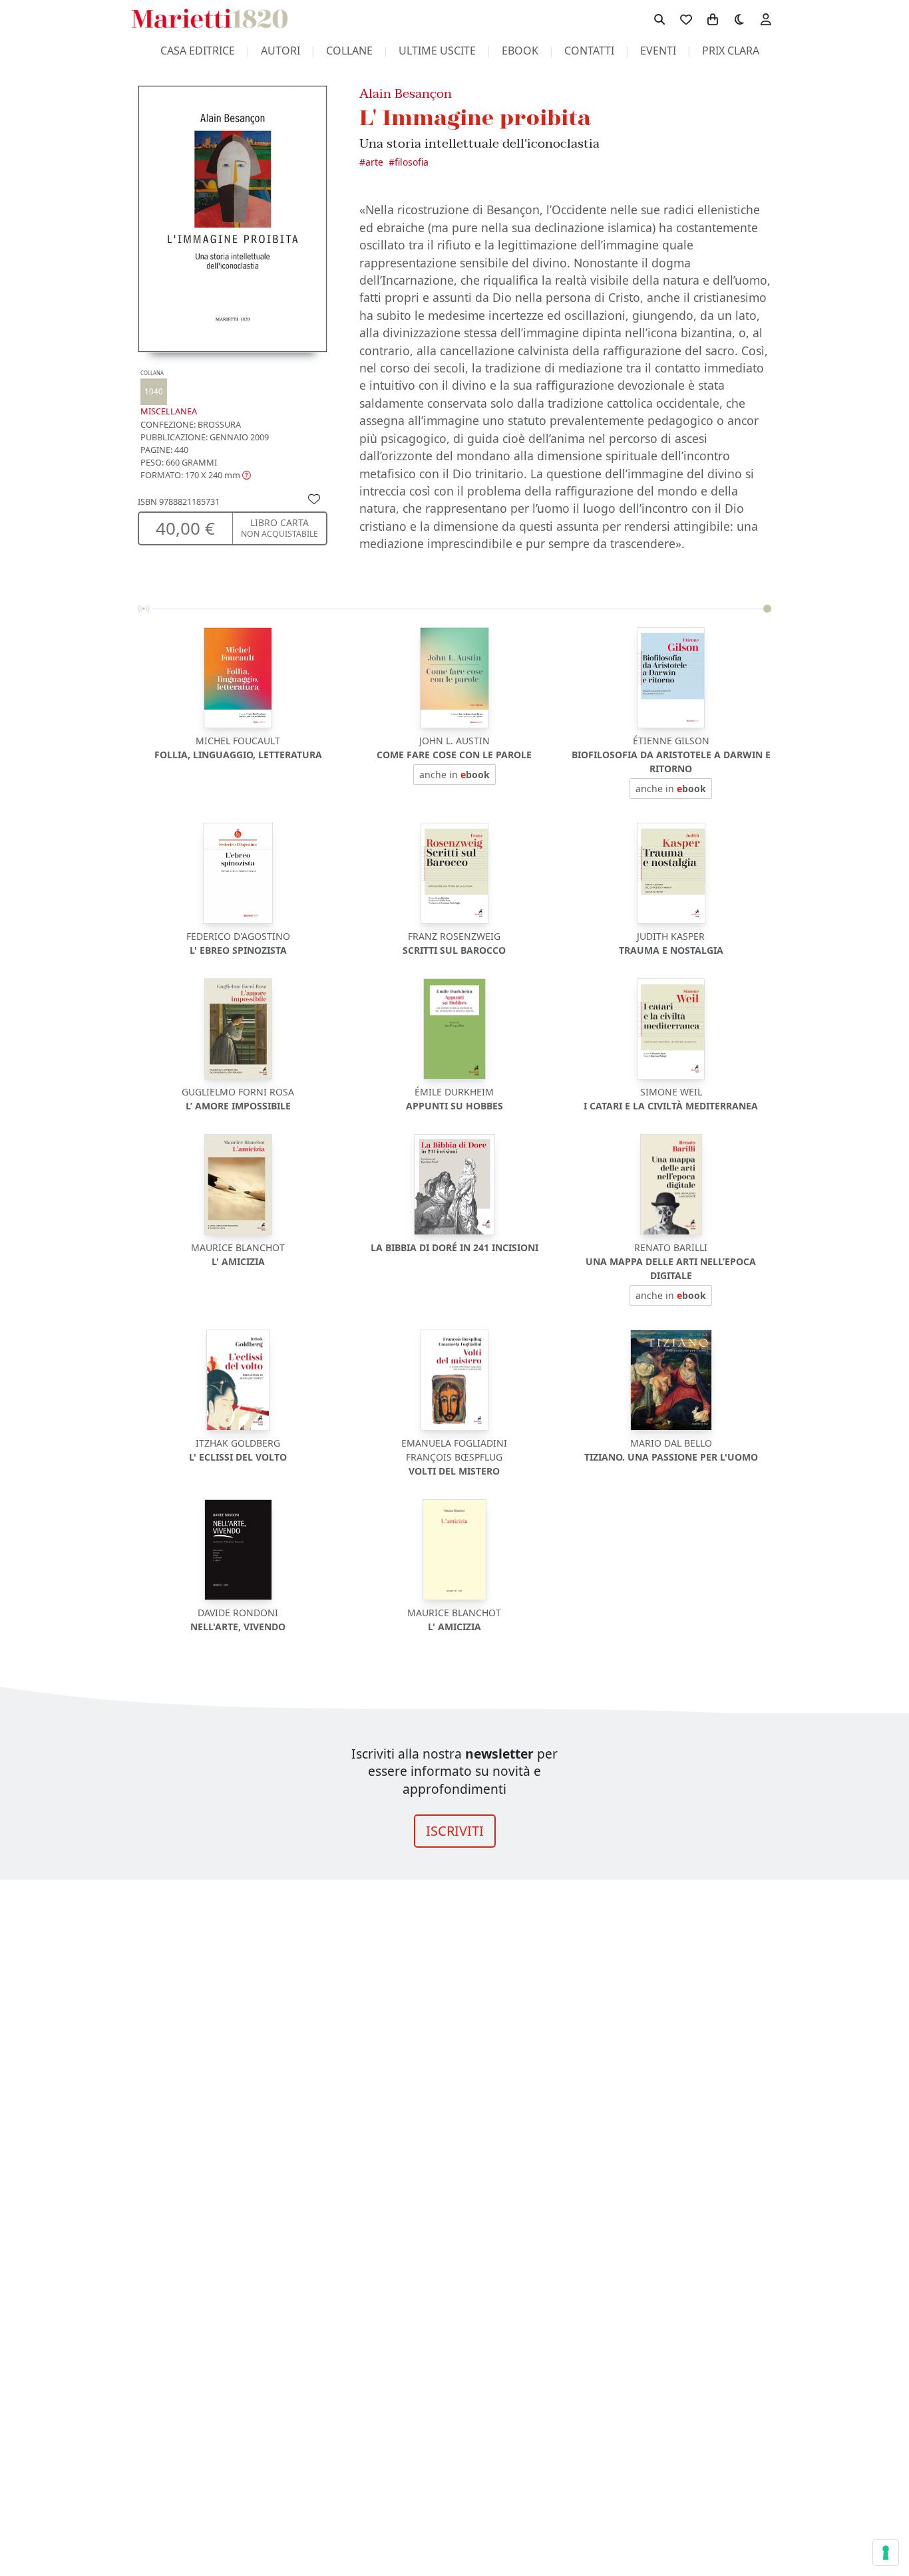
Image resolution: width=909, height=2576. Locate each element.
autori (280, 51)
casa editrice (198, 51)
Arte (374, 162)
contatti (589, 51)
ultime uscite (437, 51)
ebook (520, 51)
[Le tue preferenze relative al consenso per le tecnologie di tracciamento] (886, 2553)
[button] (196, 475)
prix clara (731, 51)
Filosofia (412, 162)
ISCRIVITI (455, 1831)
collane (349, 51)
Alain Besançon (406, 93)
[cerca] (659, 19)
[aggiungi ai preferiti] (314, 498)
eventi (658, 51)
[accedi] (766, 19)
